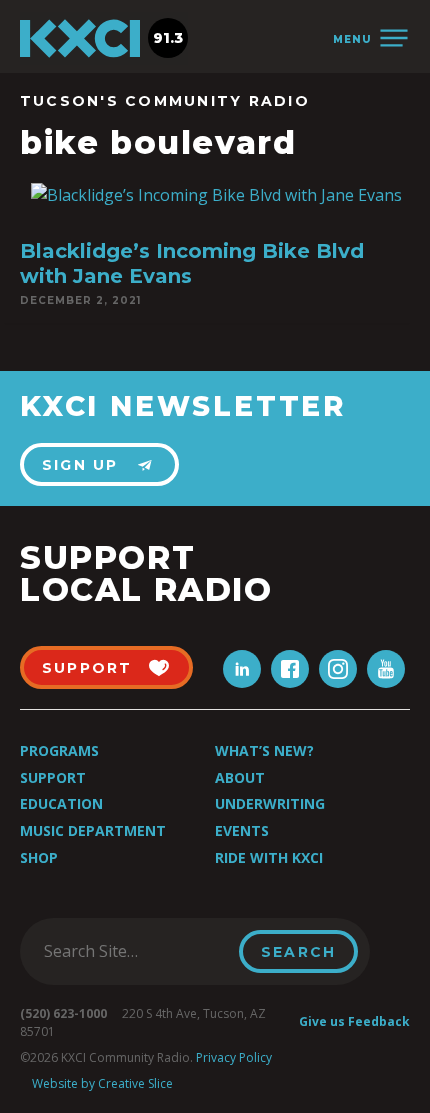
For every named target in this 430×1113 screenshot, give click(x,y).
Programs (59, 750)
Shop (39, 857)
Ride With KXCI (269, 857)
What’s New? (264, 750)
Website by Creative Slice (102, 1083)
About (240, 777)
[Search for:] (135, 951)
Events (242, 830)
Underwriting (270, 803)
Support (53, 777)
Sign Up (80, 465)
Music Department (93, 830)
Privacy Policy (234, 1057)
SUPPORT (87, 668)
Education (61, 803)
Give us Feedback (354, 1021)
